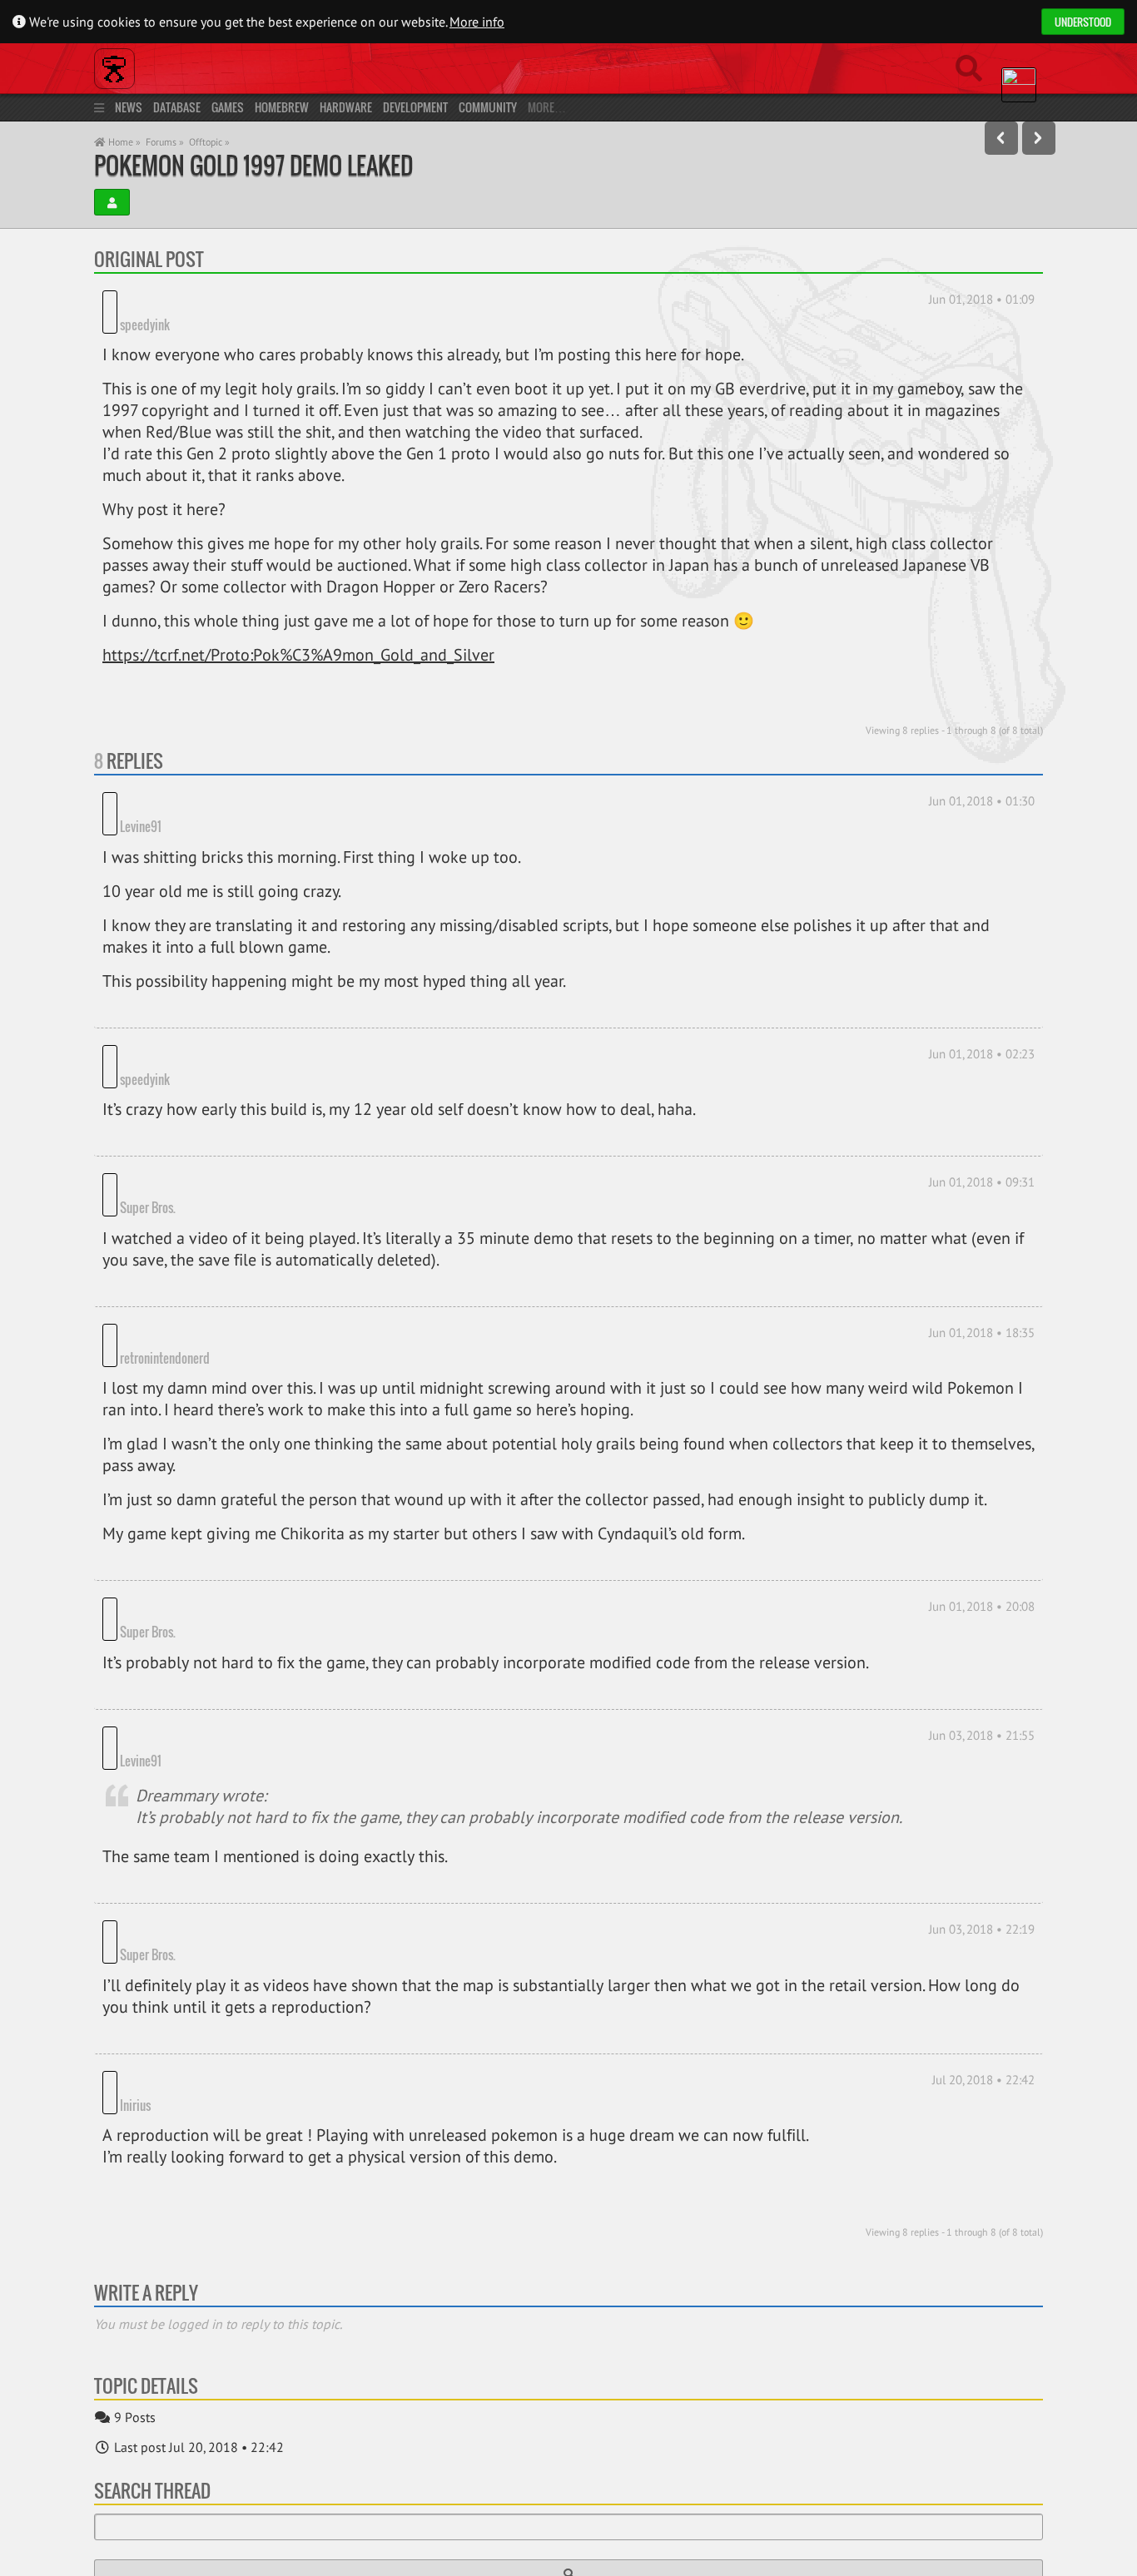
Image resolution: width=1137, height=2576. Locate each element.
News (129, 107)
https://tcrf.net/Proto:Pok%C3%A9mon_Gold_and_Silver (298, 632)
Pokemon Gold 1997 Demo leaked (253, 165)
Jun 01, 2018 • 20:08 (982, 1492)
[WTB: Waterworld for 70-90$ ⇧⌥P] (1001, 138)
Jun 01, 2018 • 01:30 (982, 778)
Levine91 (205, 780)
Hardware (346, 107)
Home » (123, 142)
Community (488, 107)
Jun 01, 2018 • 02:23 (982, 1008)
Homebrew (282, 107)
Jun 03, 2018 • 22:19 (982, 1769)
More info (477, 22)
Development (415, 107)
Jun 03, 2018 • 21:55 (982, 1598)
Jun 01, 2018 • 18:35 (982, 1241)
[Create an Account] (112, 202)
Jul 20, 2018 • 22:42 (983, 1897)
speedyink (209, 301)
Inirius (135, 1897)
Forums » (165, 142)
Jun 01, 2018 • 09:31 (982, 1114)
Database (177, 107)
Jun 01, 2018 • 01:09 (982, 299)
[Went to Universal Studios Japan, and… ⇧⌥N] (1039, 138)
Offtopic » (209, 142)
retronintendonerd (229, 1243)
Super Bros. (212, 1116)
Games (228, 107)
